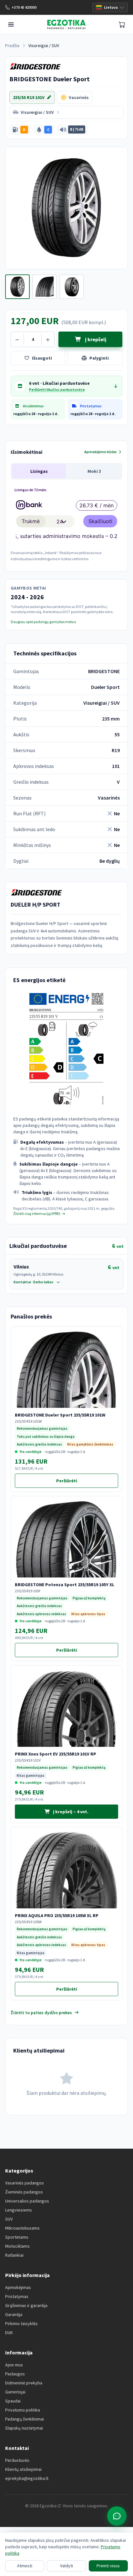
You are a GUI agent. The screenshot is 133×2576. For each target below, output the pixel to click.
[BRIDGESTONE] (35, 66)
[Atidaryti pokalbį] (117, 2516)
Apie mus (14, 2365)
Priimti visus (108, 2566)
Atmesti (25, 2566)
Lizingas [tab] (39, 471)
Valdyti (66, 2566)
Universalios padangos (27, 2201)
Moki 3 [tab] (94, 471)
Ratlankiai (14, 2255)
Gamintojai (15, 2392)
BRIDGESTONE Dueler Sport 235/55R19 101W (60, 1415)
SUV (9, 2219)
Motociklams (17, 2246)
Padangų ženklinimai (25, 2419)
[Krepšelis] (122, 25)
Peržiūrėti (87, 1482)
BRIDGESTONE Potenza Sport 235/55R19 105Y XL (65, 1585)
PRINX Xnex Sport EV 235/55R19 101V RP (56, 1754)
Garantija (14, 2314)
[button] (20, 130)
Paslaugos (15, 2374)
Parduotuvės (17, 2460)
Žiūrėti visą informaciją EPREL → (39, 1213)
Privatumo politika (23, 2410)
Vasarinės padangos (25, 2183)
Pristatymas (17, 2296)
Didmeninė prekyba (24, 2383)
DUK (9, 2332)
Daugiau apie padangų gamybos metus (43, 622)
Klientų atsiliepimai (23, 2469)
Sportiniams (17, 2237)
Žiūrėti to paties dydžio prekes (41, 2013)
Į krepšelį (95, 339)
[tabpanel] (66, 523)
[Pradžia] (66, 25)
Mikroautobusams (22, 2228)
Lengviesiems (19, 2210)
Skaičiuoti (100, 521)
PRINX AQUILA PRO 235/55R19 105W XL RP (57, 1915)
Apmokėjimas (18, 2287)
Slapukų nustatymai (24, 2428)
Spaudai (13, 2401)
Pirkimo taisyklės (21, 2323)
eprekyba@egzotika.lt (27, 2478)
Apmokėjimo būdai (100, 452)
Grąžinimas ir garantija (26, 2305)
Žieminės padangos (24, 2192)
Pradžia (12, 45)
